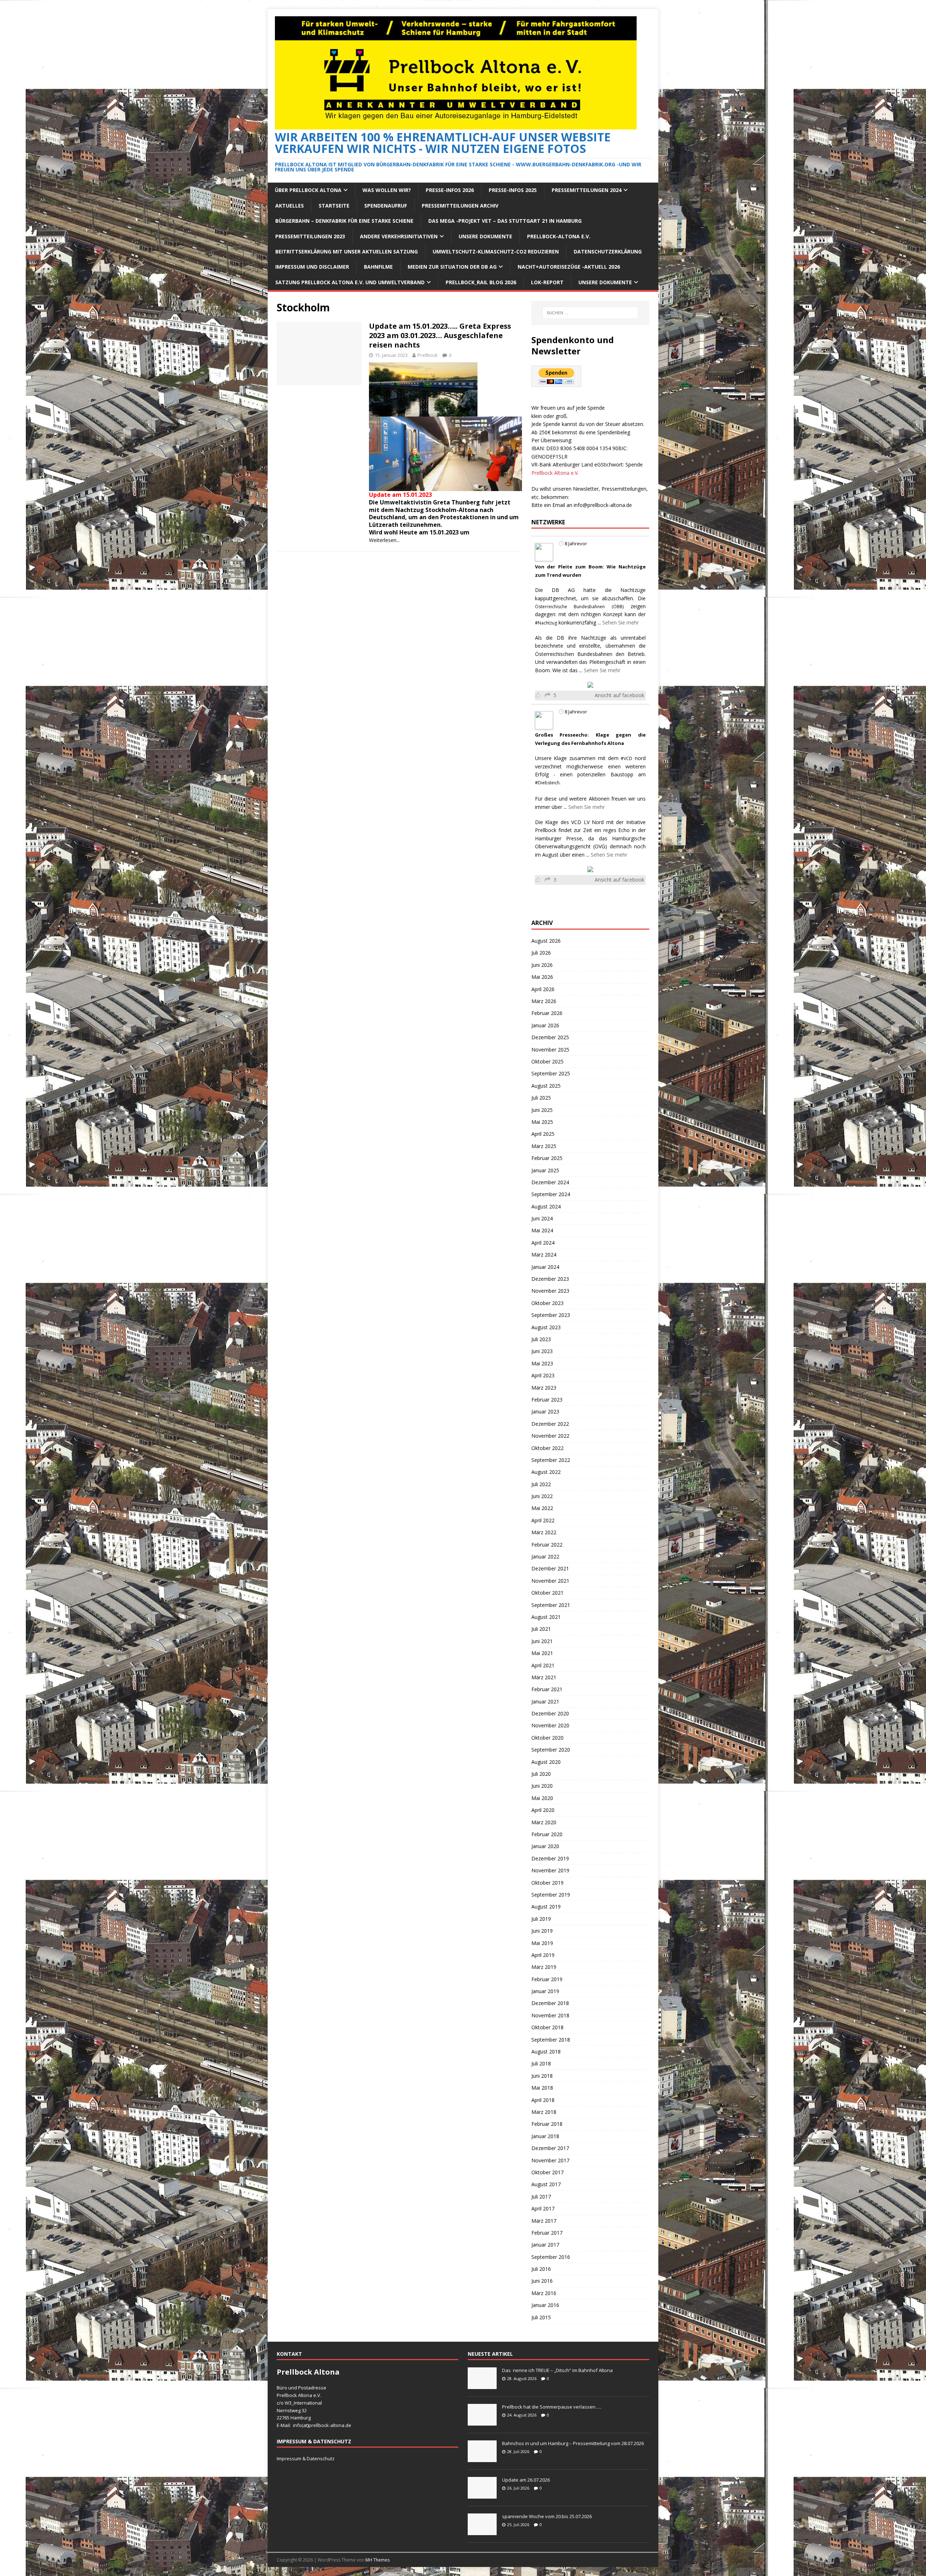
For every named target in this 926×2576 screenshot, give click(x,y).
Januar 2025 (545, 1170)
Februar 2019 (547, 1979)
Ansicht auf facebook (619, 695)
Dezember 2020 (550, 1713)
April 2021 (543, 1665)
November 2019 (550, 1870)
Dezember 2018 (550, 2003)
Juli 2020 (541, 1774)
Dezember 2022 (550, 1424)
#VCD (626, 758)
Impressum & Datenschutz (306, 2458)
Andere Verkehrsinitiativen (399, 236)
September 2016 (551, 2257)
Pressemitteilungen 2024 (587, 190)
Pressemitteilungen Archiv (460, 206)
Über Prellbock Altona (308, 190)
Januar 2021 (545, 1701)
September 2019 (551, 1895)
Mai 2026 (542, 977)
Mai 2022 (542, 1508)
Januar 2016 (545, 2305)
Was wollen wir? (387, 190)
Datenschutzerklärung (608, 251)
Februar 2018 (547, 2124)
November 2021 (550, 1581)
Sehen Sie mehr (621, 622)
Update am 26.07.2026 (526, 2480)
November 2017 (550, 2160)
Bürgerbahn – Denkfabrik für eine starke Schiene (344, 221)
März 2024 (544, 1255)
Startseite (334, 206)
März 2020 (544, 1822)
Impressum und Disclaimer (312, 267)
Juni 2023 (542, 1351)
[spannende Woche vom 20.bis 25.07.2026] (482, 2531)
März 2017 (544, 2221)
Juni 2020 (542, 1786)
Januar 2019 (545, 1991)
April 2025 (543, 1134)
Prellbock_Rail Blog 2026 (481, 282)
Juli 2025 (541, 1098)
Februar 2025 (547, 1158)
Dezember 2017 (550, 2148)
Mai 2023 (542, 1363)
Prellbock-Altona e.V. (559, 236)
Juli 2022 (541, 1484)
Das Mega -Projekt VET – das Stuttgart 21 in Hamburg (505, 221)
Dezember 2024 (550, 1182)
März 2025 (544, 1146)
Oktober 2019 (547, 1883)
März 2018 (544, 2112)
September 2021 (551, 1605)
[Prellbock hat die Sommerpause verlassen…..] (482, 2422)
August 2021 (546, 1617)
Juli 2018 (541, 2063)
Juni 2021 (542, 1641)
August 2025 (546, 1086)
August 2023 (546, 1327)
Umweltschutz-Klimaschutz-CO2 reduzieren (496, 251)
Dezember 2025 (550, 1037)
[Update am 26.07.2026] (482, 2495)
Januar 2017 (545, 2245)
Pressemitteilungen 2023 (310, 236)
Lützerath (384, 525)
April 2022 (543, 1520)
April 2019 (543, 1955)
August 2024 (546, 1206)
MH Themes (377, 2560)
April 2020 (543, 1810)
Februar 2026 (547, 1013)
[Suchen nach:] (590, 313)
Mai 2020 (542, 1798)
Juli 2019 (541, 1919)
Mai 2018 (542, 2088)
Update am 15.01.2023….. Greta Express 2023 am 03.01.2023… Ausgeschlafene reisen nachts (440, 335)
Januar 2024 (545, 1267)
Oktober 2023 (547, 1303)
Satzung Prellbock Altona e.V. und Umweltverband (350, 282)
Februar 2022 (547, 1545)
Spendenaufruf (386, 206)
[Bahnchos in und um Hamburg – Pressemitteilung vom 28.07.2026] (482, 2458)
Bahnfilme (378, 267)
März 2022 (544, 1532)
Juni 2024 (542, 1218)
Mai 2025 (542, 1122)
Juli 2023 (541, 1339)
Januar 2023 (545, 1411)
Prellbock (428, 355)
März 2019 (544, 1967)
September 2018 (551, 2040)
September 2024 (551, 1194)
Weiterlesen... (384, 540)
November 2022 (550, 1436)
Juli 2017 (541, 2197)
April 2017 (543, 2208)
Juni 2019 (542, 1931)
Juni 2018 (542, 2076)
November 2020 (550, 1725)
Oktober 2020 (547, 1738)
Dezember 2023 (550, 1279)
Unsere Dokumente (485, 236)
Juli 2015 (541, 2317)
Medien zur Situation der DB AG (452, 267)
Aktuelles (290, 206)
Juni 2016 (542, 2281)
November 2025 (550, 1050)
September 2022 (551, 1460)
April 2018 (543, 2100)
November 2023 (550, 1291)
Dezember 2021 (550, 1568)
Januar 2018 (545, 2136)
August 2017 (546, 2184)
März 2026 (544, 1001)
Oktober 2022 (547, 1448)
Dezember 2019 (550, 1858)
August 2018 (546, 2052)
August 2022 (546, 1472)
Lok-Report (547, 282)
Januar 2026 (545, 1025)
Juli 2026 (541, 953)
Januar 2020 (545, 1846)
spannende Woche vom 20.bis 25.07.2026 (547, 2516)
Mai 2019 (542, 1943)
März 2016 (544, 2293)
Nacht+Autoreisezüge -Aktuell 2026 (569, 267)
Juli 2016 (541, 2269)
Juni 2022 (542, 1496)
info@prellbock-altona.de (603, 505)
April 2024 (543, 1243)
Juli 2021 (541, 1629)
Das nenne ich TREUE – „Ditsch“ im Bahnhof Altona (557, 2370)
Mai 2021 (542, 1653)
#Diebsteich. (548, 783)
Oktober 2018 (547, 2027)
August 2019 (546, 1907)
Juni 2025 (542, 1110)
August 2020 (546, 1762)
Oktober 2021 (547, 1593)
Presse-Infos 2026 (450, 190)
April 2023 (543, 1375)
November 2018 (550, 2015)
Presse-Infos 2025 (513, 190)
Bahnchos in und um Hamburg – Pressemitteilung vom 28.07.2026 (573, 2443)
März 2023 (544, 1388)
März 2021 (544, 1677)
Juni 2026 (542, 965)
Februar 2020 (547, 1834)
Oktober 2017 (547, 2172)
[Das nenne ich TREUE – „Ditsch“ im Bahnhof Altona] (482, 2385)
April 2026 (543, 989)
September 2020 (551, 1750)
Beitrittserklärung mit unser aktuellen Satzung (347, 251)
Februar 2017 (547, 2233)
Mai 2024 (542, 1230)
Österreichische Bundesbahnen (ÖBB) (579, 607)
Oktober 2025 (547, 1061)
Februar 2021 (547, 1689)
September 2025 (551, 1073)
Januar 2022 (545, 1556)
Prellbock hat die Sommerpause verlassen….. (552, 2407)
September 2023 (551, 1315)
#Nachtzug (546, 623)
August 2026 (546, 941)
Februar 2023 (547, 1400)
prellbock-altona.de (330, 2425)
